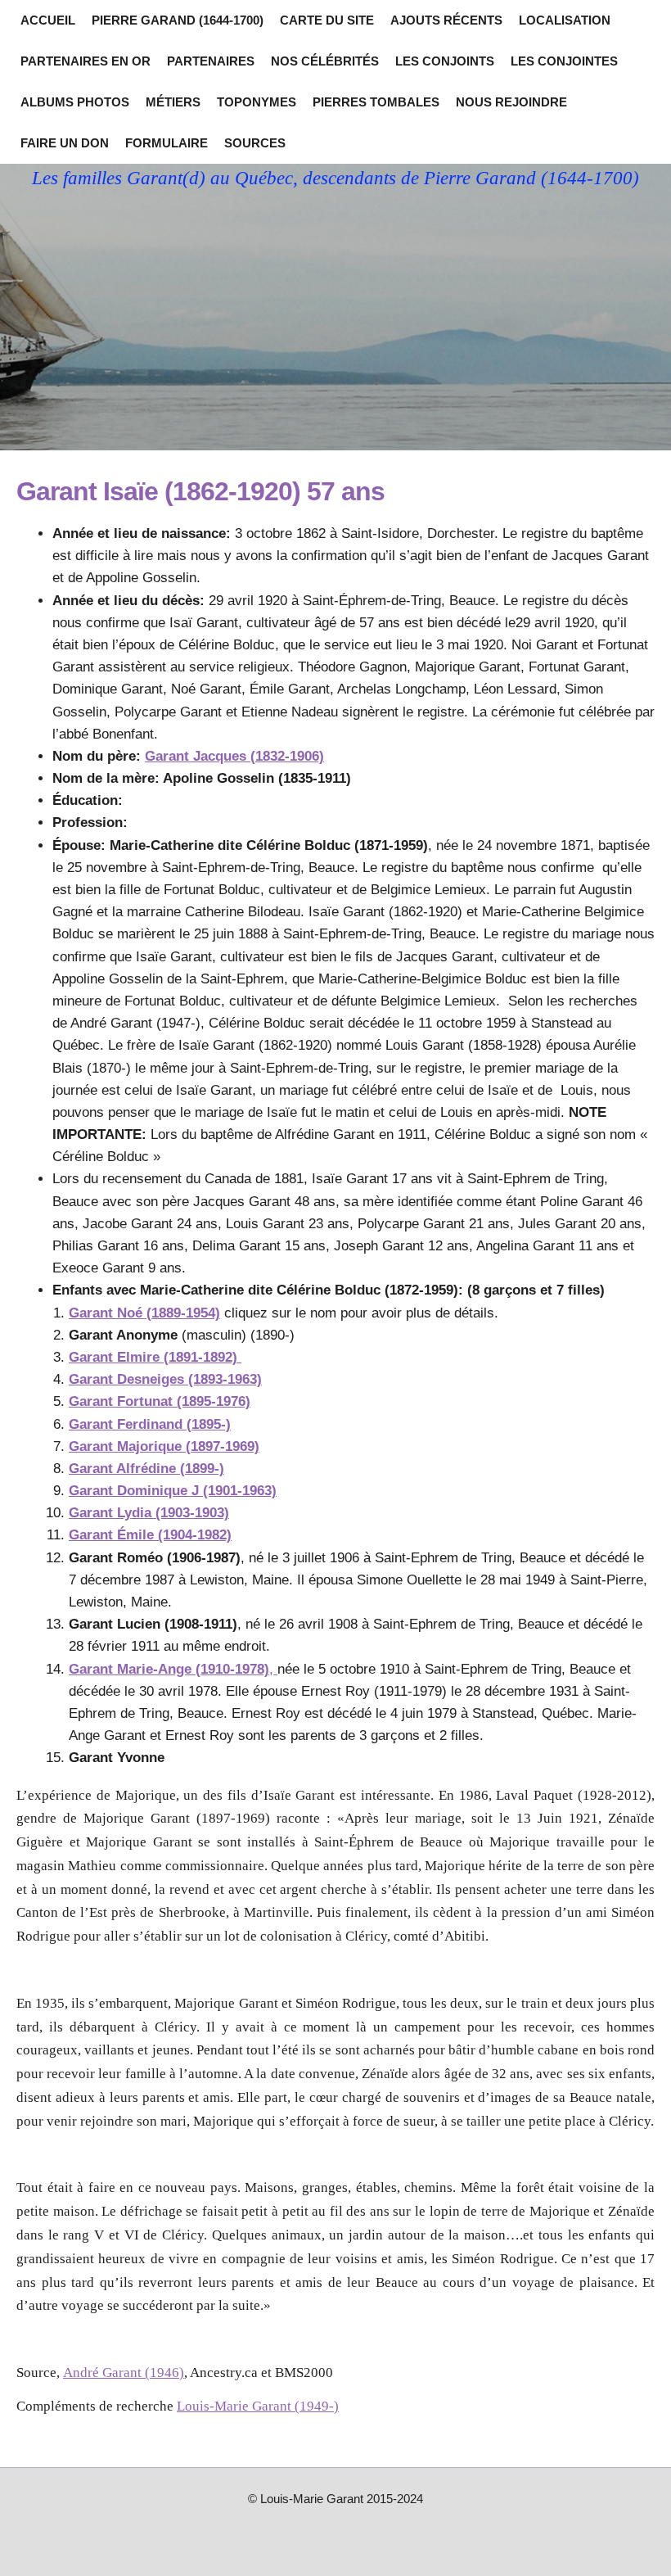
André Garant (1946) (124, 2373)
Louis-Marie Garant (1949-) (258, 2406)
